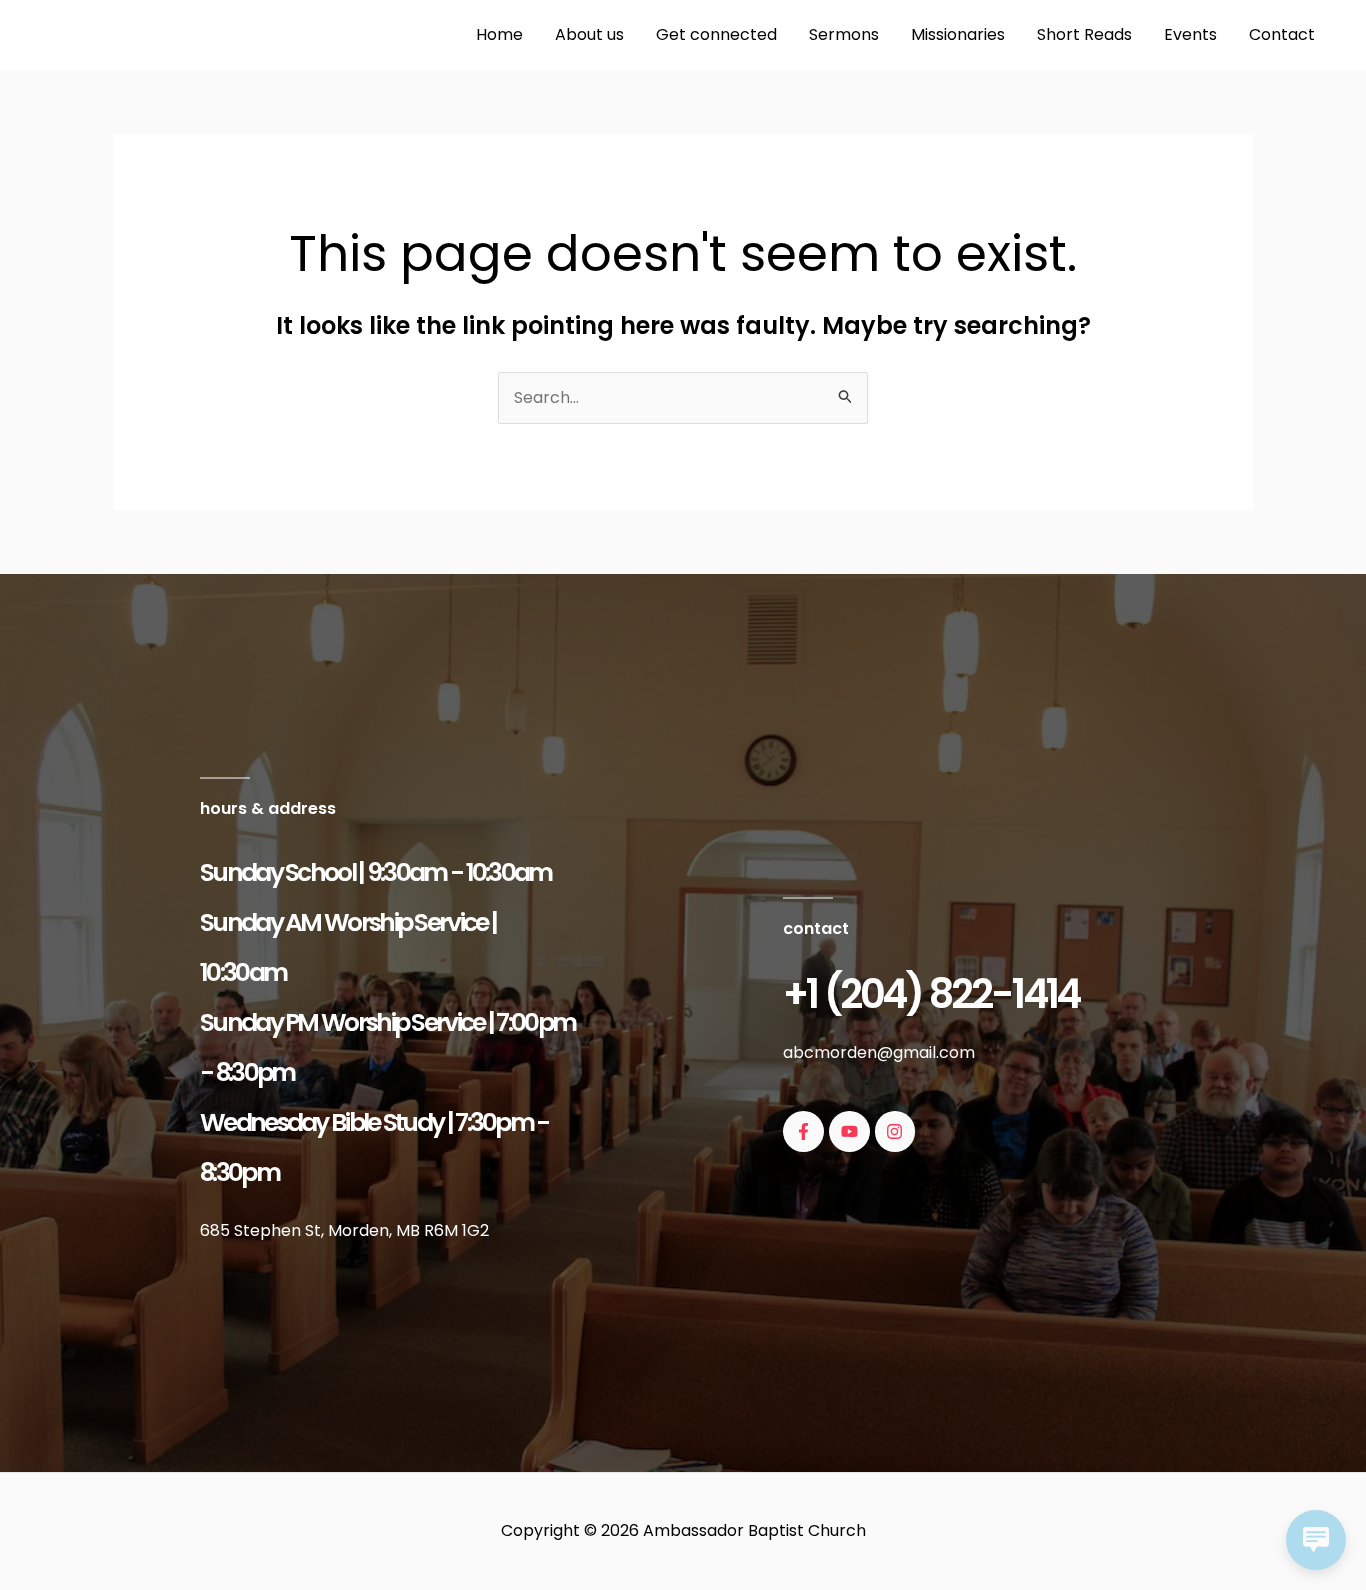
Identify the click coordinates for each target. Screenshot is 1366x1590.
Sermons (844, 34)
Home (499, 34)
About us (589, 34)
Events (1190, 34)
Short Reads (1084, 34)
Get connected (716, 34)
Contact (1282, 34)
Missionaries (958, 34)
